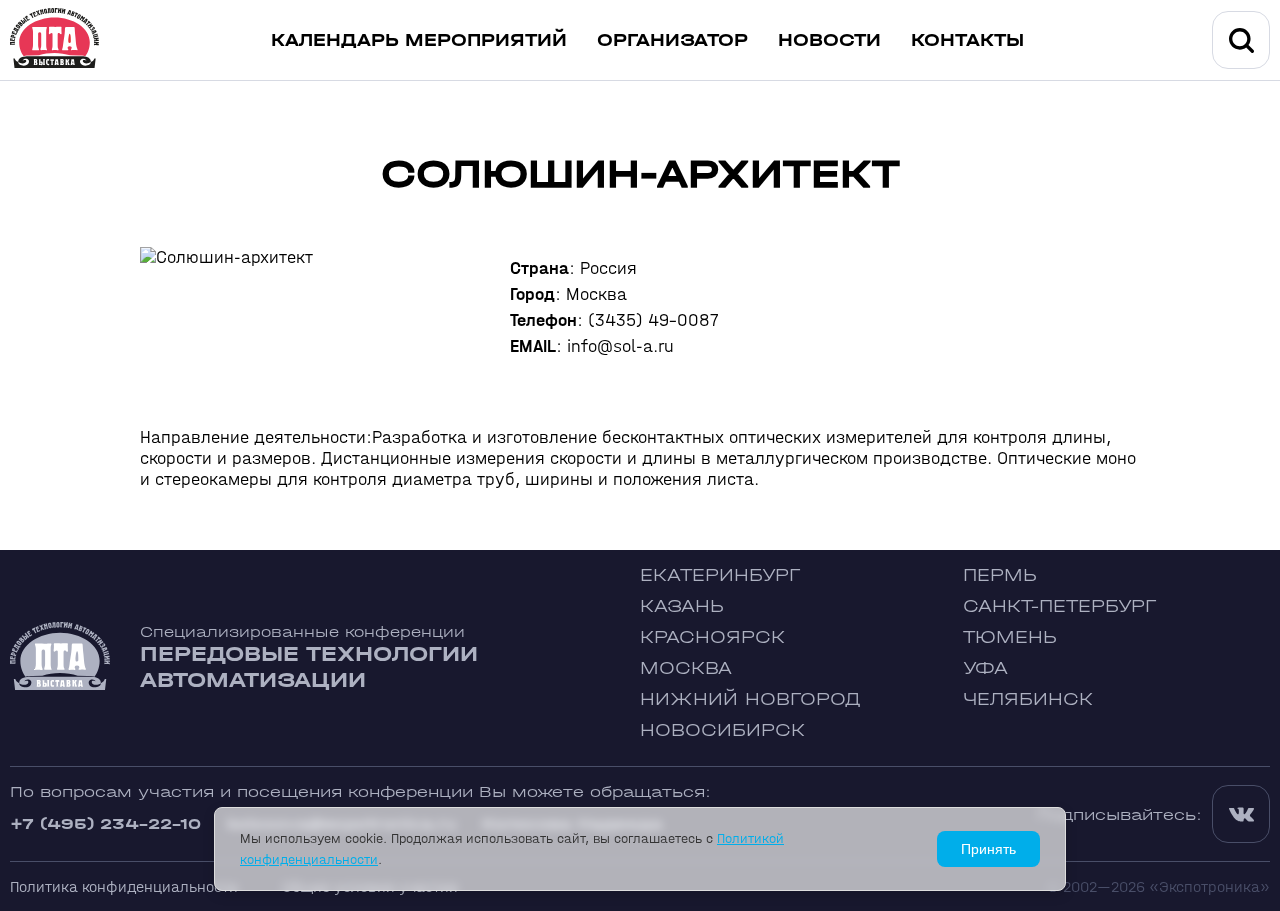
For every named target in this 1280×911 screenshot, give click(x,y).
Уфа (985, 668)
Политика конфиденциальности (124, 886)
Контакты (967, 40)
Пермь (1000, 575)
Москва (686, 668)
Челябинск (1028, 699)
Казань (682, 606)
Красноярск (712, 637)
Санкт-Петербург (1059, 606)
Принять (988, 849)
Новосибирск (722, 730)
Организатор (672, 40)
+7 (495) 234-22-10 (105, 823)
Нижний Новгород (750, 699)
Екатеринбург (720, 575)
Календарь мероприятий (419, 40)
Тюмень (1010, 637)
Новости (829, 40)
